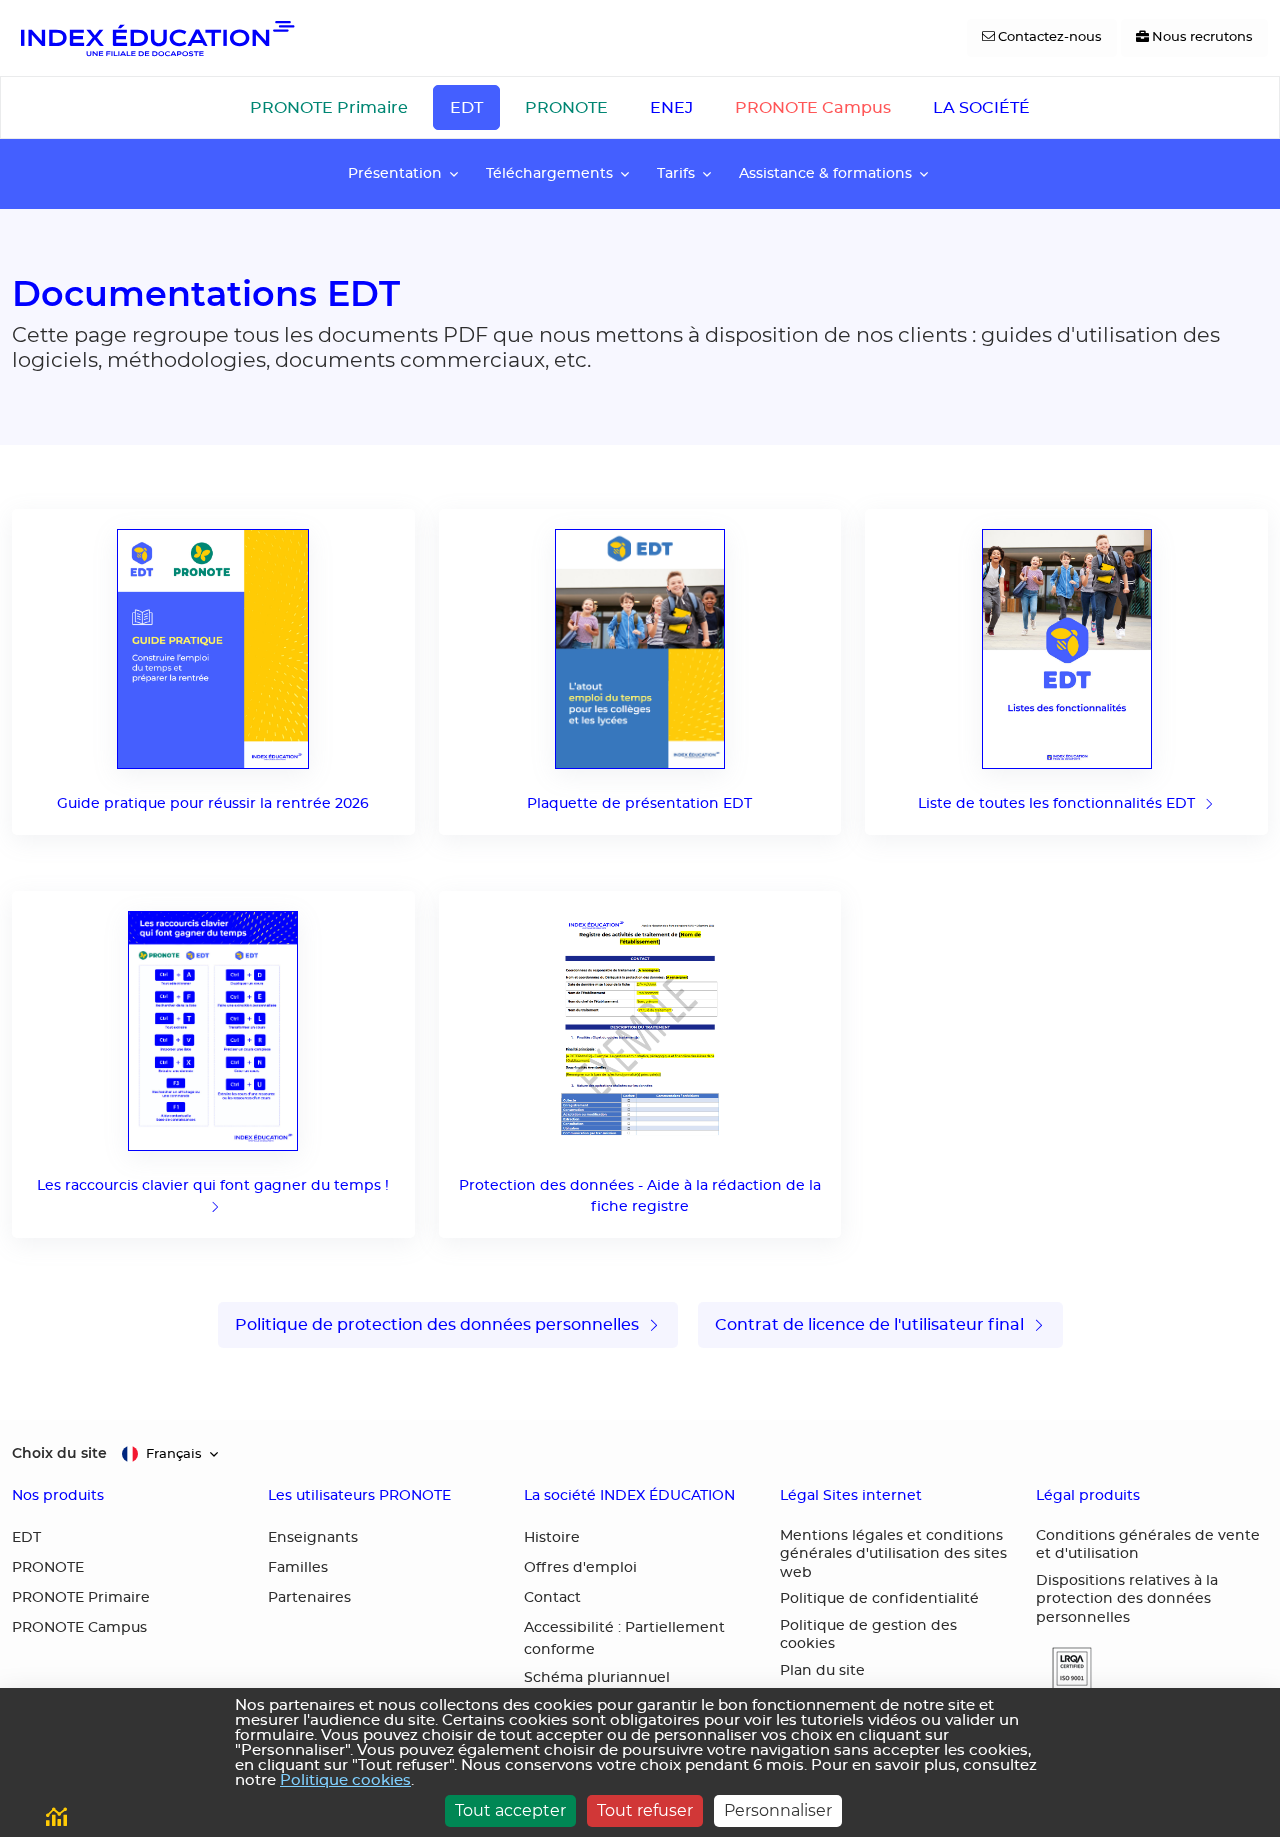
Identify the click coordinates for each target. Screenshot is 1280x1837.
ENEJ (671, 108)
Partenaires (309, 1598)
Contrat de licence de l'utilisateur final (871, 1325)
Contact (552, 1598)
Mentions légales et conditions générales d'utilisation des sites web (893, 1554)
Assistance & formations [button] (825, 173)
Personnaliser (778, 1810)
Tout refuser (645, 1810)
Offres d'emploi (580, 1568)
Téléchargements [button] (549, 173)
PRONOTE (566, 108)
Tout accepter (510, 1810)
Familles (298, 1568)
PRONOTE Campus (813, 108)
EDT (466, 108)
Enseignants (313, 1538)
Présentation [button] (395, 173)
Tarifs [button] (676, 173)
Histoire (552, 1538)
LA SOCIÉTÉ (981, 108)
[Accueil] (156, 38)
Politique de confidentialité (879, 1599)
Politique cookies (345, 1780)
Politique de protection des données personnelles (439, 1325)
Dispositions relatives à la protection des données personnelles (1127, 1599)
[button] (1064, 1668)
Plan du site (822, 1671)
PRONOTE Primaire (329, 108)
